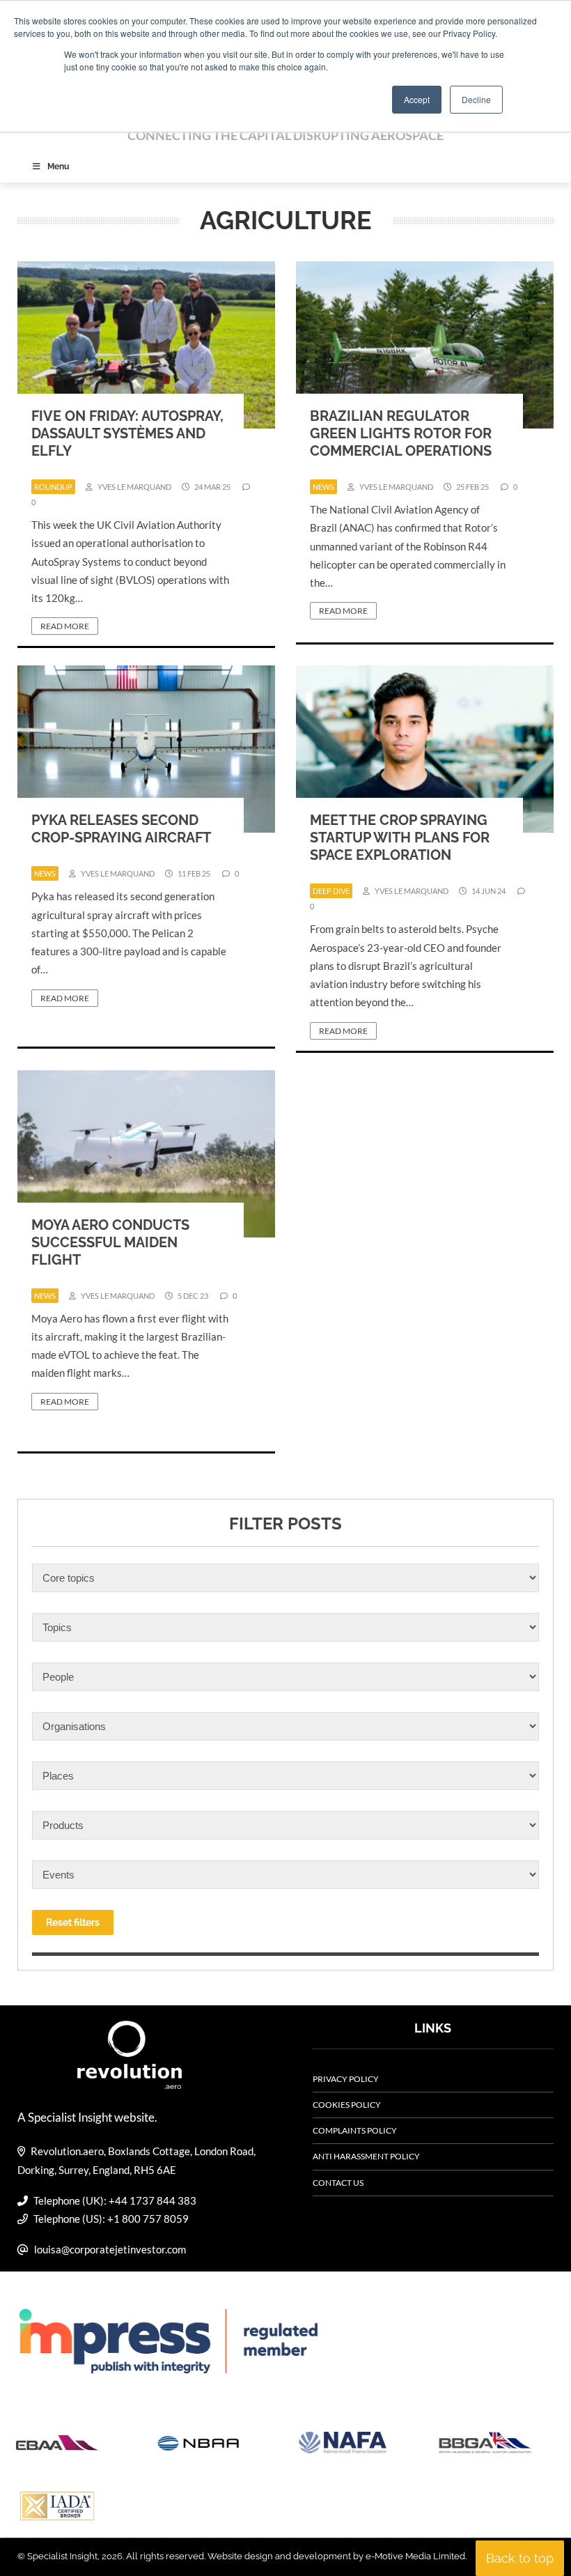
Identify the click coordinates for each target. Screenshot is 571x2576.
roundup (53, 487)
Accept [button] (417, 99)
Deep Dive (331, 891)
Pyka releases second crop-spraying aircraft (121, 829)
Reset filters (73, 1922)
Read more (65, 626)
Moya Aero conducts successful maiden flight (110, 1242)
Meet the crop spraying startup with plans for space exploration (400, 838)
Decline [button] (476, 99)
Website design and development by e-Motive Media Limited (336, 2556)
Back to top (520, 2558)
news (323, 487)
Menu (58, 167)
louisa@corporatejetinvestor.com (110, 2249)
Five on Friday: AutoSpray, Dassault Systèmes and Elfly (127, 433)
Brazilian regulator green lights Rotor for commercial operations (401, 433)
